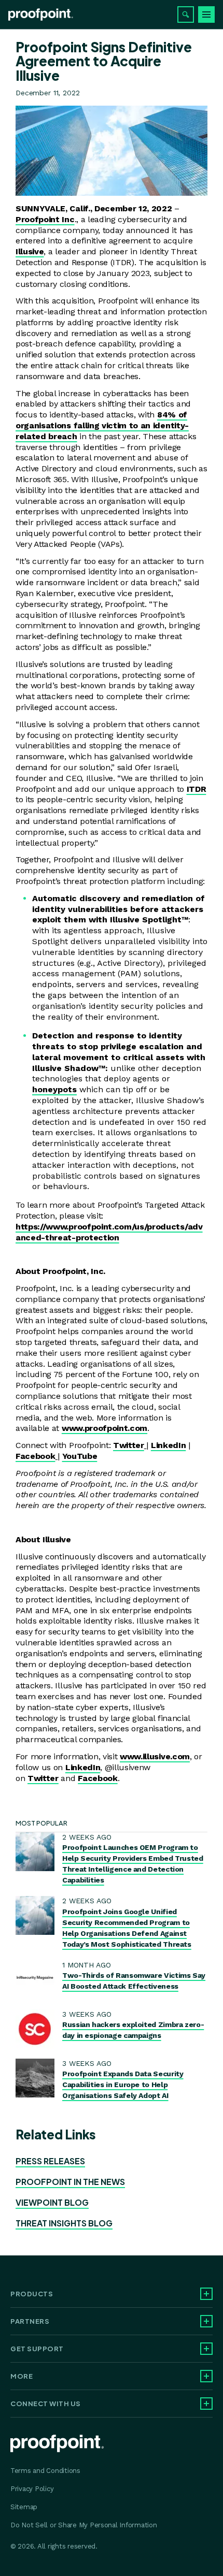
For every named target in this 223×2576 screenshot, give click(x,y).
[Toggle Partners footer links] (206, 2321)
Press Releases (50, 2161)
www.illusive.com (155, 1756)
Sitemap (24, 2507)
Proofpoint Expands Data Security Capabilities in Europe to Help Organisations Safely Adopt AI (123, 2085)
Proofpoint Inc (45, 219)
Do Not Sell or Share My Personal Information (84, 2525)
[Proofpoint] (41, 15)
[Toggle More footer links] (206, 2376)
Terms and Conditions (45, 2471)
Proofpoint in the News (70, 2182)
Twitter (129, 1445)
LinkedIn (168, 1445)
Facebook (35, 1456)
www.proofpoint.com (104, 1428)
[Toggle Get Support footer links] (206, 2349)
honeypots (54, 1089)
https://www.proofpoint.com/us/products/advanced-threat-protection (109, 1232)
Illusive (30, 251)
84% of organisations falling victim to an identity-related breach (102, 425)
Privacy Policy (32, 2489)
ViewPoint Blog (52, 2202)
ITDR (197, 789)
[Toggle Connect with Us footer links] (206, 2404)
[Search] (186, 15)
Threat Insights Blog (64, 2223)
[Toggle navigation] (206, 15)
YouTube (80, 1456)
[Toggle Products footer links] (206, 2294)
